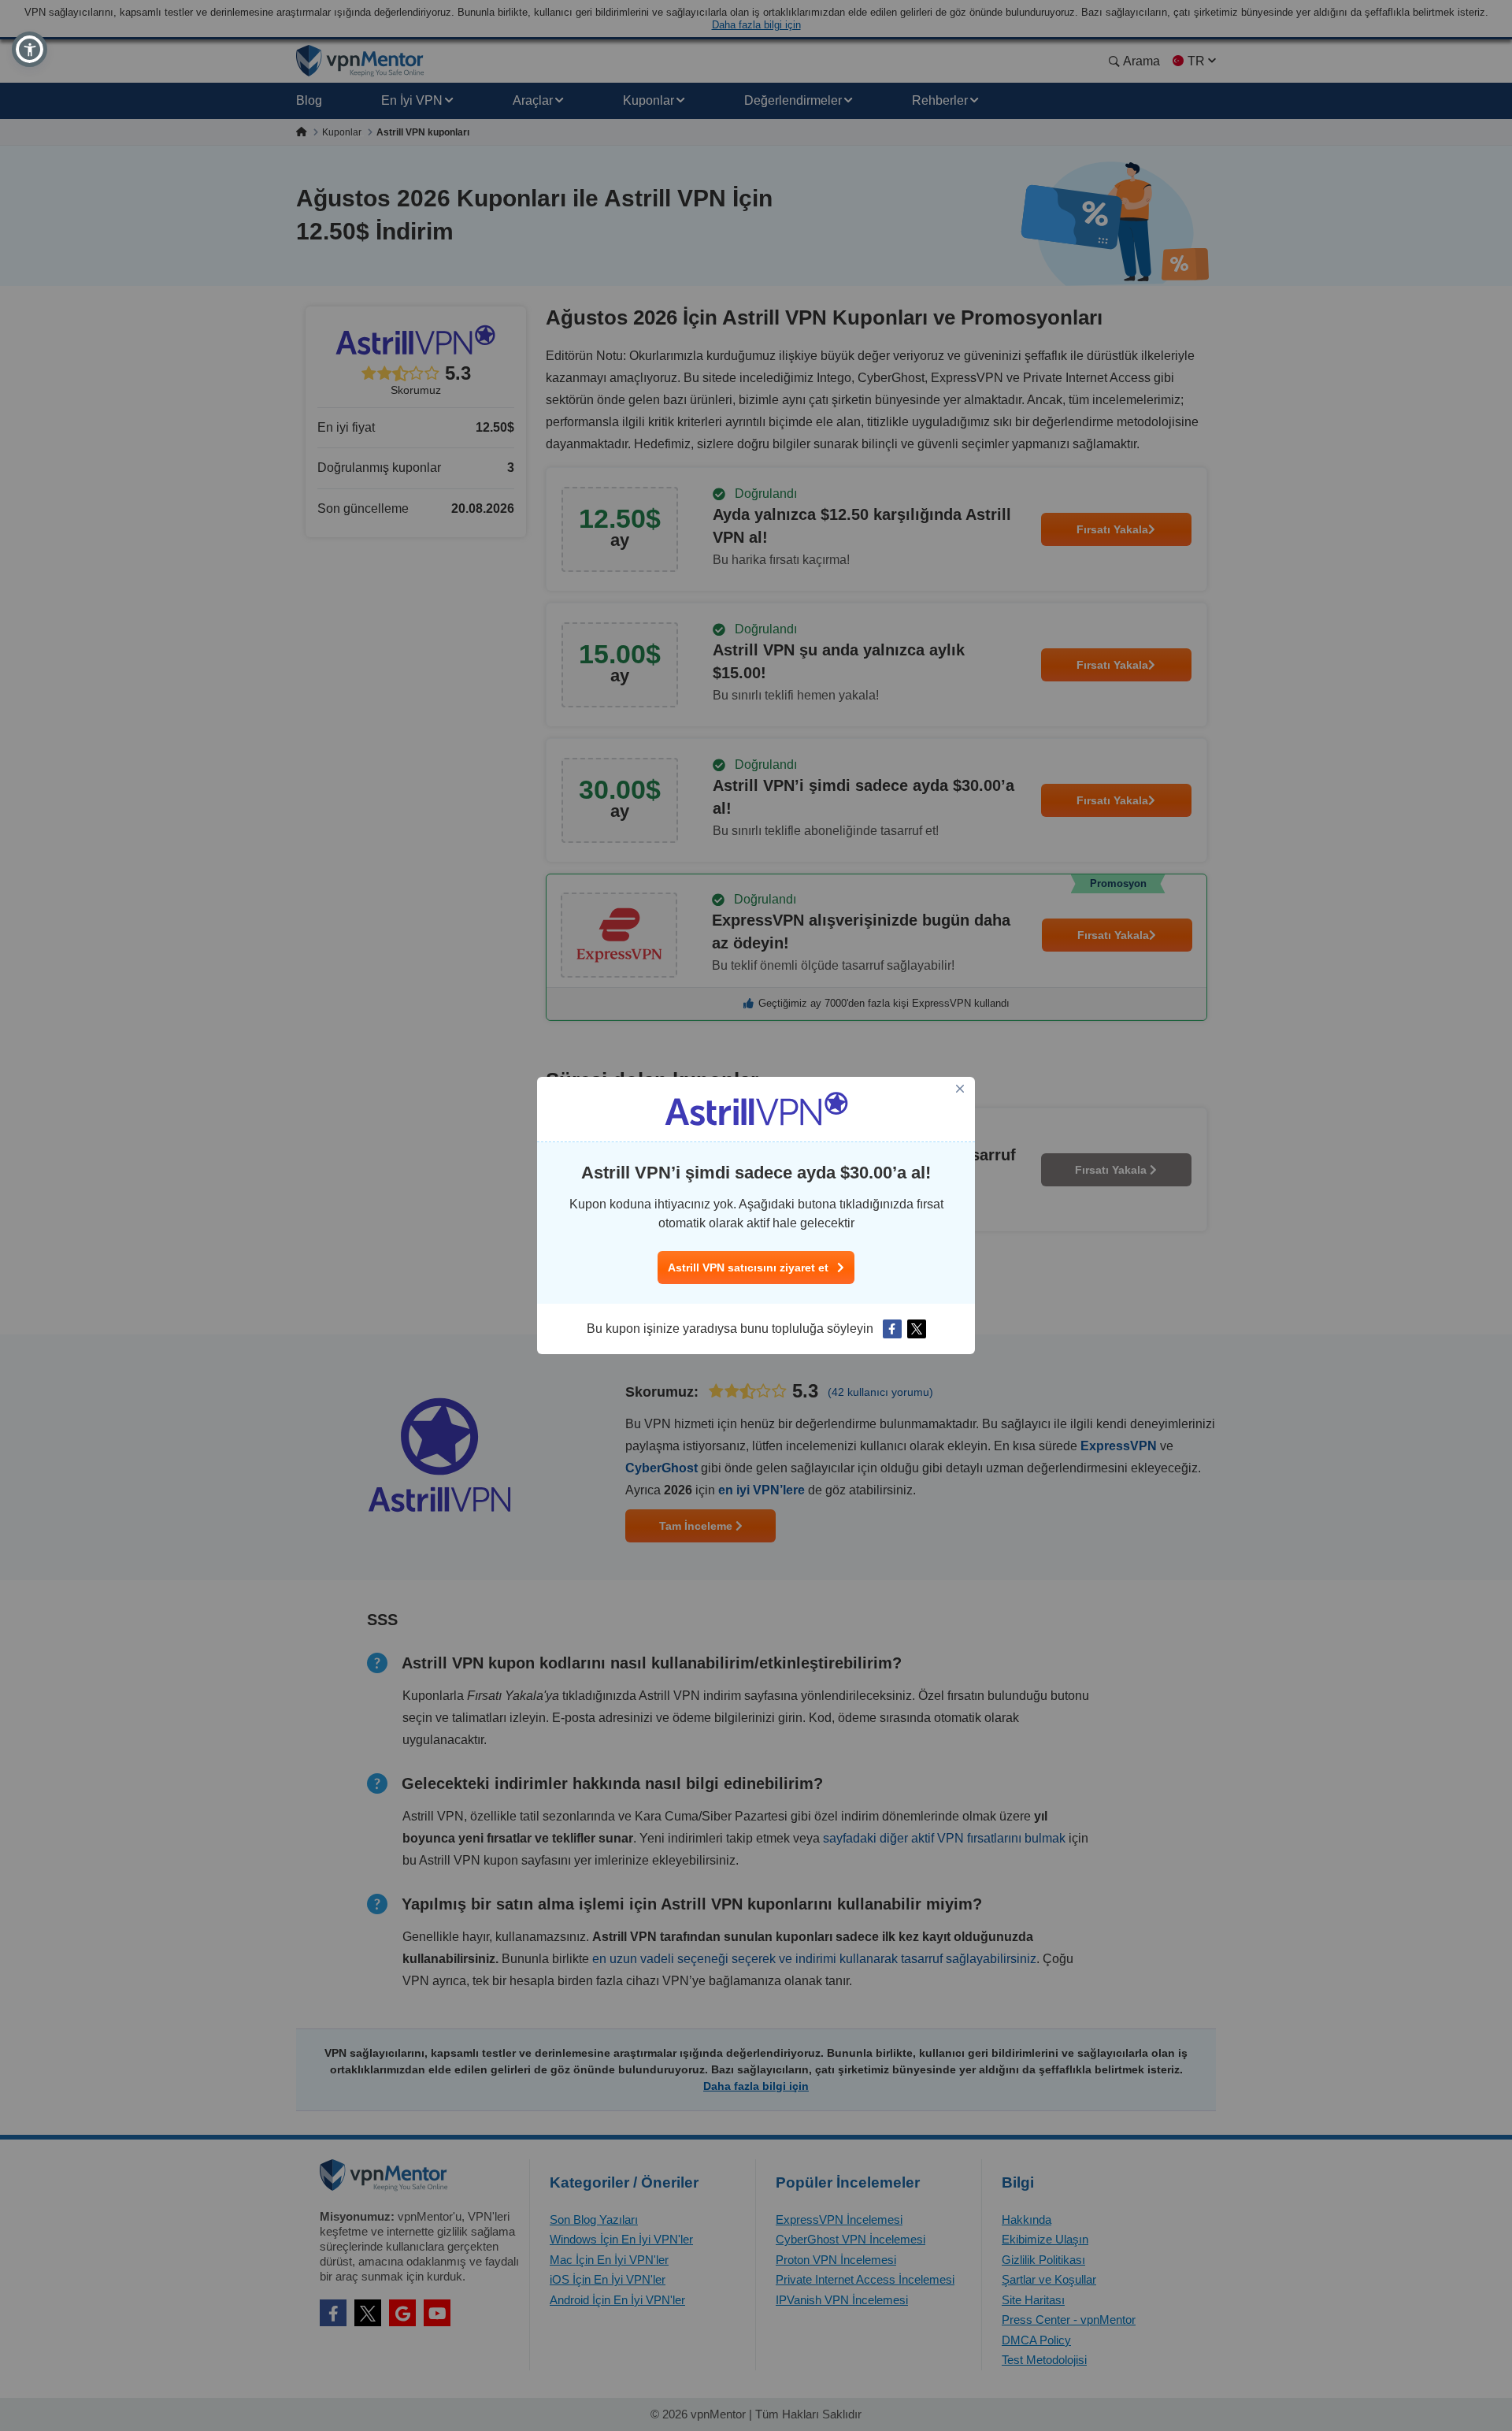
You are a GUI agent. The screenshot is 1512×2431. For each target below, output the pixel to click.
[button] (30, 49)
